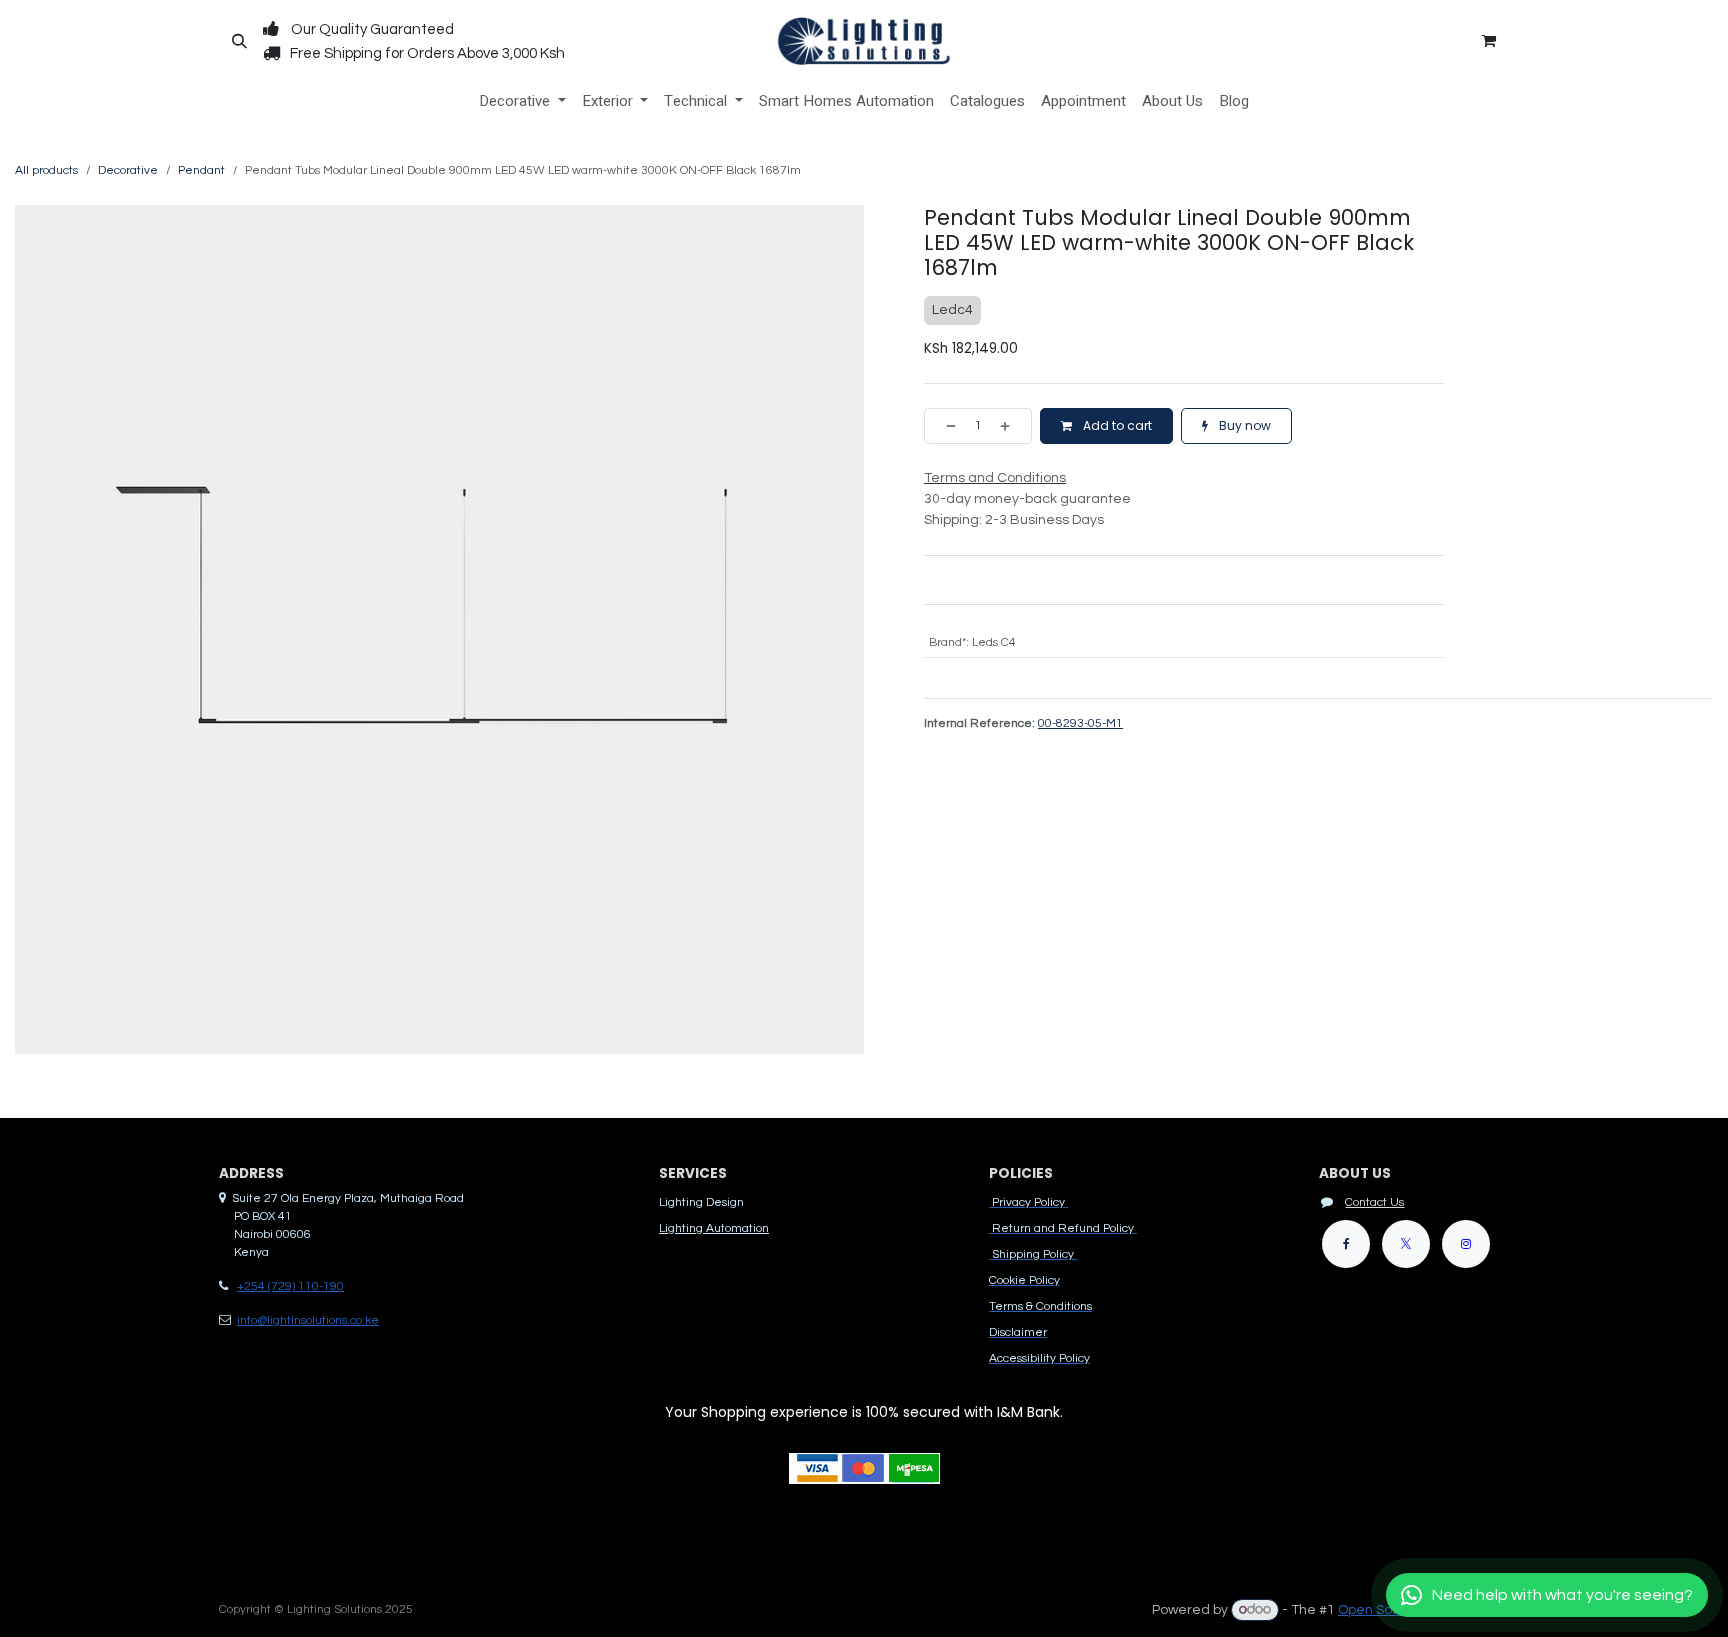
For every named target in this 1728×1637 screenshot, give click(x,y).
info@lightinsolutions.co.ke (308, 1320)
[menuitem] (522, 101)
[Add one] (1011, 426)
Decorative (128, 170)
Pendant (201, 170)
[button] (239, 41)
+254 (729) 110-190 (290, 1286)
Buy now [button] (1243, 425)
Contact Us (1374, 1202)
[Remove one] (945, 426)
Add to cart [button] (1116, 425)
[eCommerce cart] (1489, 41)
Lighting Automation (714, 1228)
